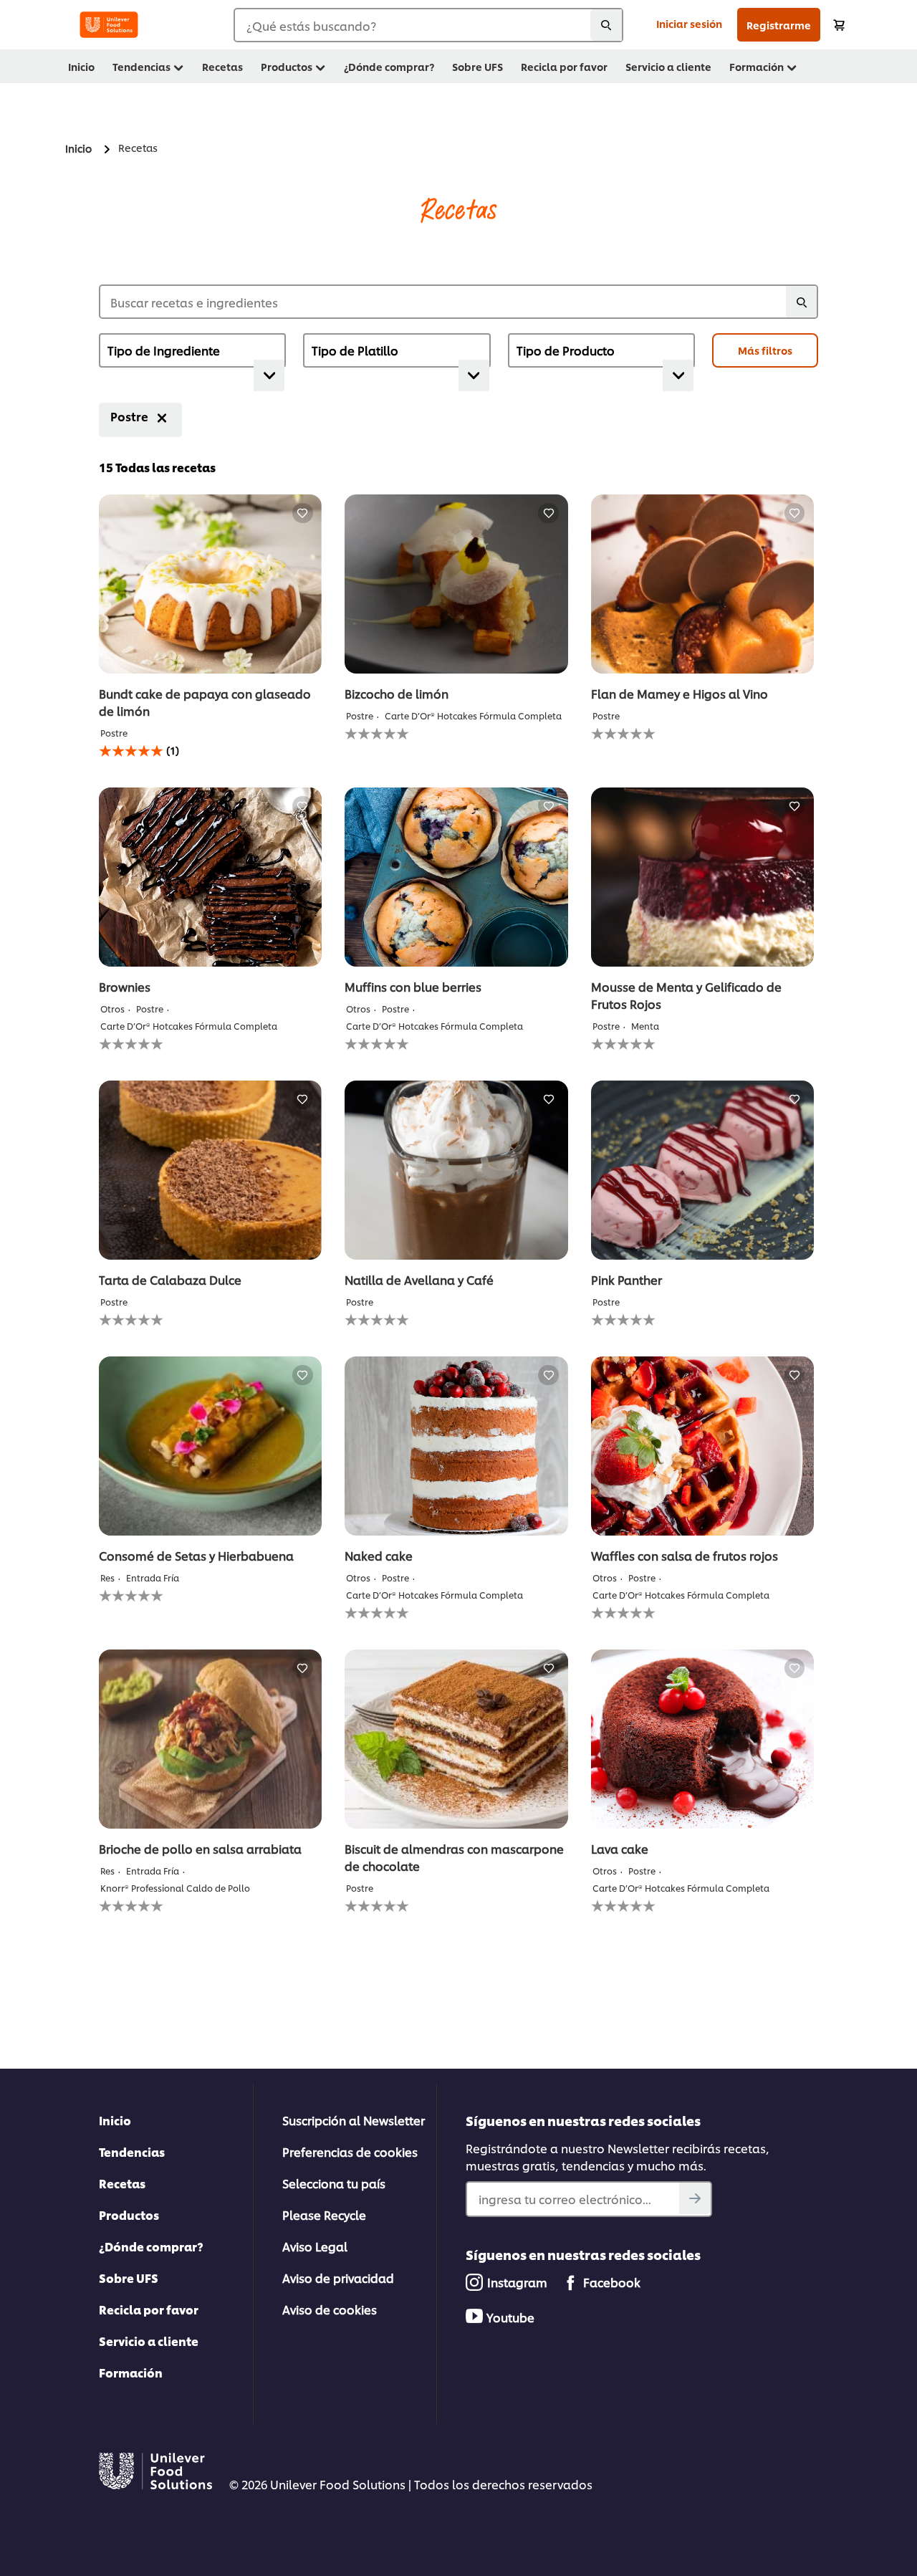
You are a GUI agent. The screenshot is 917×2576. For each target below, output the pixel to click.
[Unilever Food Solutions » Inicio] (109, 25)
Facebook (612, 2282)
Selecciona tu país (334, 2183)
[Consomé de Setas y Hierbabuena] (210, 1446)
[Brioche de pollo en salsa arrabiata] (210, 1739)
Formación (131, 2372)
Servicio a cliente (149, 2341)
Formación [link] (757, 66)
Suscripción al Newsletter (354, 2120)
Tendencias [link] (141, 66)
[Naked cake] (456, 1446)
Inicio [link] (81, 66)
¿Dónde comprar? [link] (389, 66)
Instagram (517, 2282)
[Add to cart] (839, 25)
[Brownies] (210, 877)
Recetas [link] (222, 66)
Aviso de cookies (330, 2309)
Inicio (115, 2120)
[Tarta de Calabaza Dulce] (210, 1170)
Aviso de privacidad (338, 2278)
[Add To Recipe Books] (303, 513)
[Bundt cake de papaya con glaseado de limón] (210, 584)
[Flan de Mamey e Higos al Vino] (702, 584)
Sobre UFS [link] (477, 66)
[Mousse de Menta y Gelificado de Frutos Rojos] (702, 877)
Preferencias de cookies (350, 2151)
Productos (129, 2215)
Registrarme (779, 25)
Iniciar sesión (689, 23)
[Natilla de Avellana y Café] (456, 1170)
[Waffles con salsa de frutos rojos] (702, 1446)
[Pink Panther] (702, 1170)
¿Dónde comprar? (151, 2246)
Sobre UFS (129, 2278)
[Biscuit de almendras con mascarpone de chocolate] (456, 1739)
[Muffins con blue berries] (456, 877)
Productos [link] (287, 66)
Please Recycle (324, 2215)
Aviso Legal (315, 2246)
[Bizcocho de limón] (456, 584)
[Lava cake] (702, 1739)
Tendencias (132, 2151)
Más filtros (765, 350)
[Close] (162, 418)
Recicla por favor (149, 2309)
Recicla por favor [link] (564, 66)
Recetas (122, 2183)
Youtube (510, 2317)
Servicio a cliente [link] (668, 66)
